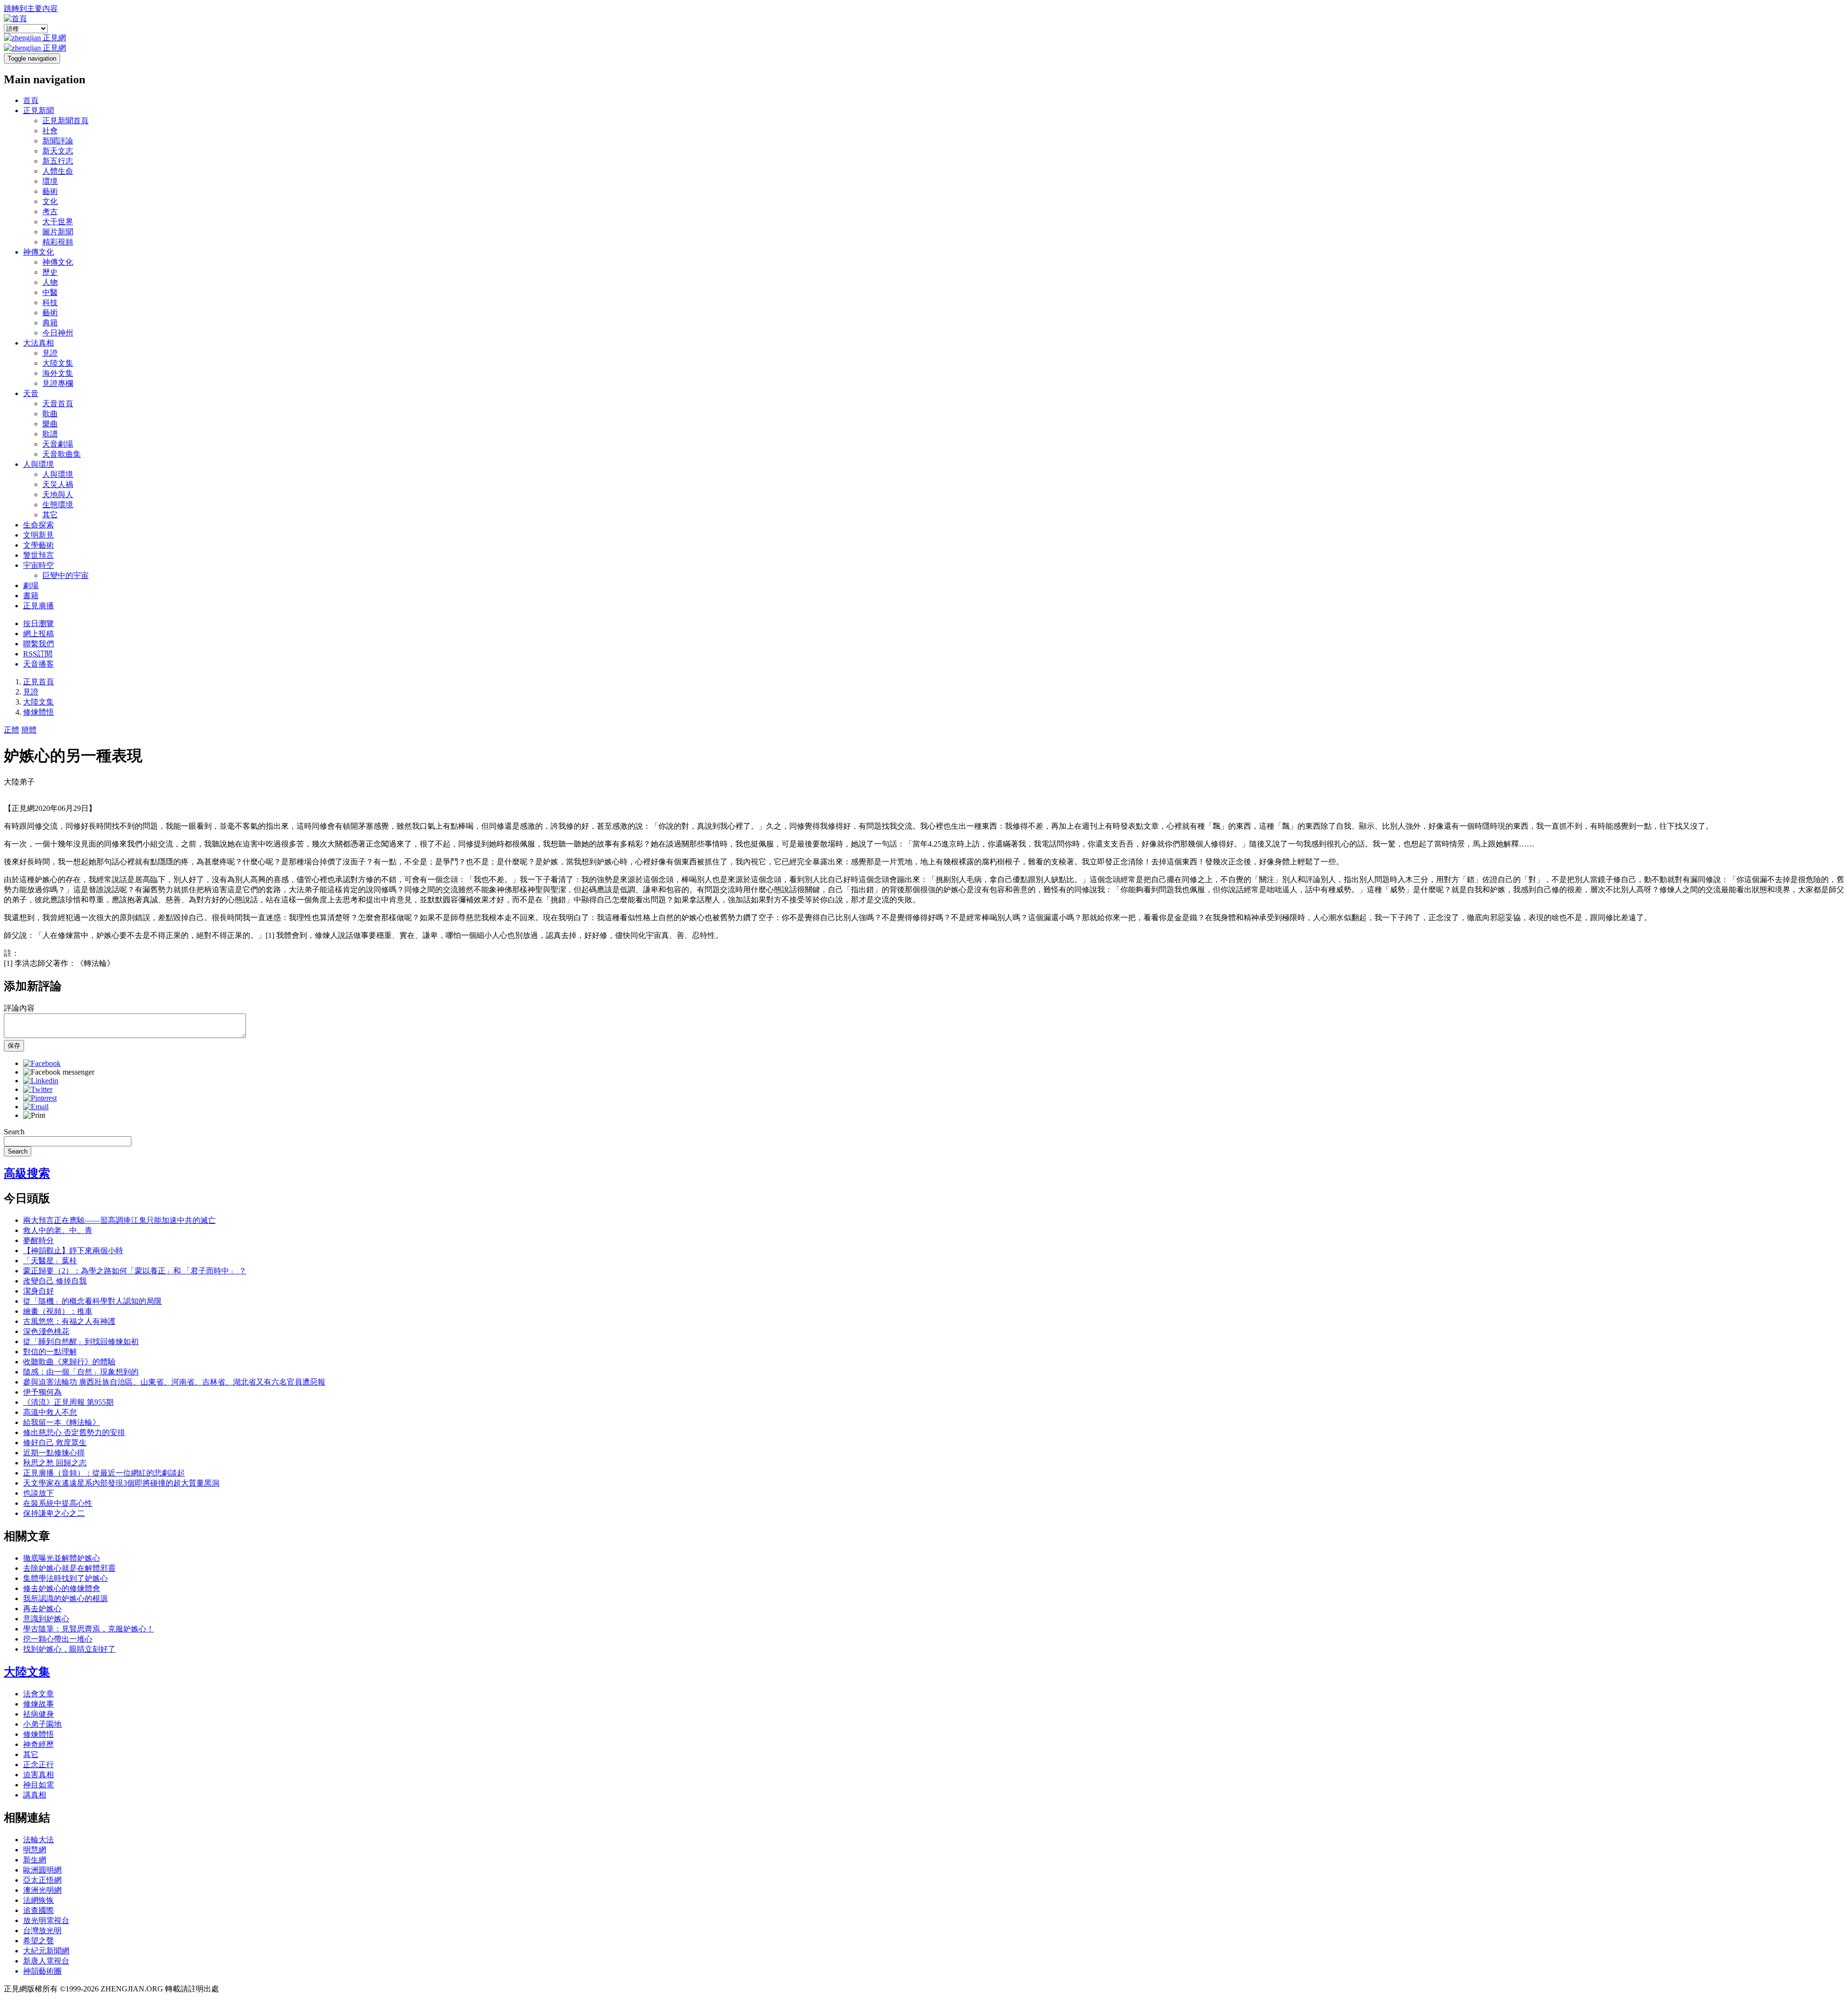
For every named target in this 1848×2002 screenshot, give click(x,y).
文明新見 (38, 535)
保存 (14, 1046)
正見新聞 (38, 110)
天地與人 (58, 494)
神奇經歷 (38, 1744)
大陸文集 (58, 363)
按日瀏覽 (38, 623)
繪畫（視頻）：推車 (58, 1311)
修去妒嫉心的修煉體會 (62, 1588)
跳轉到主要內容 (31, 8)
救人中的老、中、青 (58, 1230)
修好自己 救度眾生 (55, 1443)
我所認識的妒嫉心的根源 (65, 1598)
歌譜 (50, 434)
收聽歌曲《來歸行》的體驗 (69, 1362)
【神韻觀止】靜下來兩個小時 (73, 1251)
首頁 (31, 100)
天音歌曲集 (62, 454)
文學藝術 (38, 545)
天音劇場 (58, 444)
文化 (50, 201)
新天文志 (58, 151)
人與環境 (38, 464)
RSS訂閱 (38, 654)
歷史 (50, 272)
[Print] (34, 1115)
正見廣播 (38, 606)
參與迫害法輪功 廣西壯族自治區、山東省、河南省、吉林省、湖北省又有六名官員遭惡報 (174, 1382)
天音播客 (38, 664)
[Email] (36, 1107)
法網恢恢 (38, 1900)
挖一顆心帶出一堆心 (58, 1639)
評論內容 (19, 1008)
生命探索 (38, 525)
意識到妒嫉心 (46, 1619)
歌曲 (50, 414)
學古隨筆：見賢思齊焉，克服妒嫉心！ (89, 1629)
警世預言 (38, 555)
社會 (50, 131)
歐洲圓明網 (42, 1870)
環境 (50, 181)
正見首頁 (38, 682)
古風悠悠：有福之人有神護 (69, 1321)
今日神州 (58, 333)
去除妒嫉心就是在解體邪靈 (69, 1568)
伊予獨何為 (42, 1392)
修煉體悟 (38, 712)
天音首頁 (58, 404)
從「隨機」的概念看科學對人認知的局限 (92, 1301)
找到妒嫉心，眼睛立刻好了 (69, 1649)
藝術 (50, 191)
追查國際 (38, 1910)
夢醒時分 (38, 1240)
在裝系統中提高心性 (58, 1503)
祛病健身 (38, 1714)
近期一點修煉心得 (54, 1453)
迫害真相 (38, 1775)
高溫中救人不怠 (50, 1412)
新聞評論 (58, 141)
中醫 (50, 292)
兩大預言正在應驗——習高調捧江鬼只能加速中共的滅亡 (119, 1220)
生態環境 (58, 505)
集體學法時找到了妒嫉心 (65, 1578)
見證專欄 (58, 383)
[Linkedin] (41, 1081)
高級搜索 (27, 1173)
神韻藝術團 (42, 1971)
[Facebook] (42, 1063)
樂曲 (50, 424)
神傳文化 (38, 252)
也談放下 (38, 1493)
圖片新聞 (58, 232)
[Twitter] (38, 1089)
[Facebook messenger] (59, 1072)
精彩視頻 (58, 242)
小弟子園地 (42, 1724)
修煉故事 (38, 1704)
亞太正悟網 (42, 1880)
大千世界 (58, 222)
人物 (50, 282)
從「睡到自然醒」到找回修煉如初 (81, 1341)
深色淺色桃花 (46, 1331)
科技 (50, 302)
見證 (50, 353)
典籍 (50, 323)
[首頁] (15, 19)
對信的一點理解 (50, 1352)
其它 (50, 515)
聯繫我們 (38, 644)
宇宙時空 (38, 565)
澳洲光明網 (42, 1890)
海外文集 (58, 373)
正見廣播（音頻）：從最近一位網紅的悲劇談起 (104, 1473)
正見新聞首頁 (65, 121)
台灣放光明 (42, 1931)
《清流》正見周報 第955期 (68, 1402)
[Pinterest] (40, 1098)
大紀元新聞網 (46, 1951)
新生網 (35, 1860)
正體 (12, 730)
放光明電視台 (46, 1920)
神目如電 (38, 1785)
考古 (50, 212)
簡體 (29, 730)
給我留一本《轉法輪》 (62, 1422)
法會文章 (38, 1694)
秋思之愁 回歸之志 (55, 1463)
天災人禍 (58, 484)
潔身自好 (38, 1291)
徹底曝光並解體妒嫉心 (62, 1558)
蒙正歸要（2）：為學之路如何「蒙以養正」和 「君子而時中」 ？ (135, 1271)
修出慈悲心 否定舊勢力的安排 (74, 1432)
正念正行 (38, 1765)
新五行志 (58, 161)
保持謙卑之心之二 (54, 1513)
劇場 (31, 585)
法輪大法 (38, 1840)
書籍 (31, 596)
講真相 (35, 1795)
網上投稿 (38, 634)
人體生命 (58, 171)
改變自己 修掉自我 (55, 1281)
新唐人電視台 (46, 1961)
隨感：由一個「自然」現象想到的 (81, 1372)
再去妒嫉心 (42, 1609)
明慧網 (35, 1850)
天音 (31, 393)
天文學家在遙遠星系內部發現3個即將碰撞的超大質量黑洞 (121, 1483)
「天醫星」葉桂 (50, 1261)
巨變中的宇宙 (65, 575)
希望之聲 (38, 1941)
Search (14, 1132)
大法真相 (38, 343)
